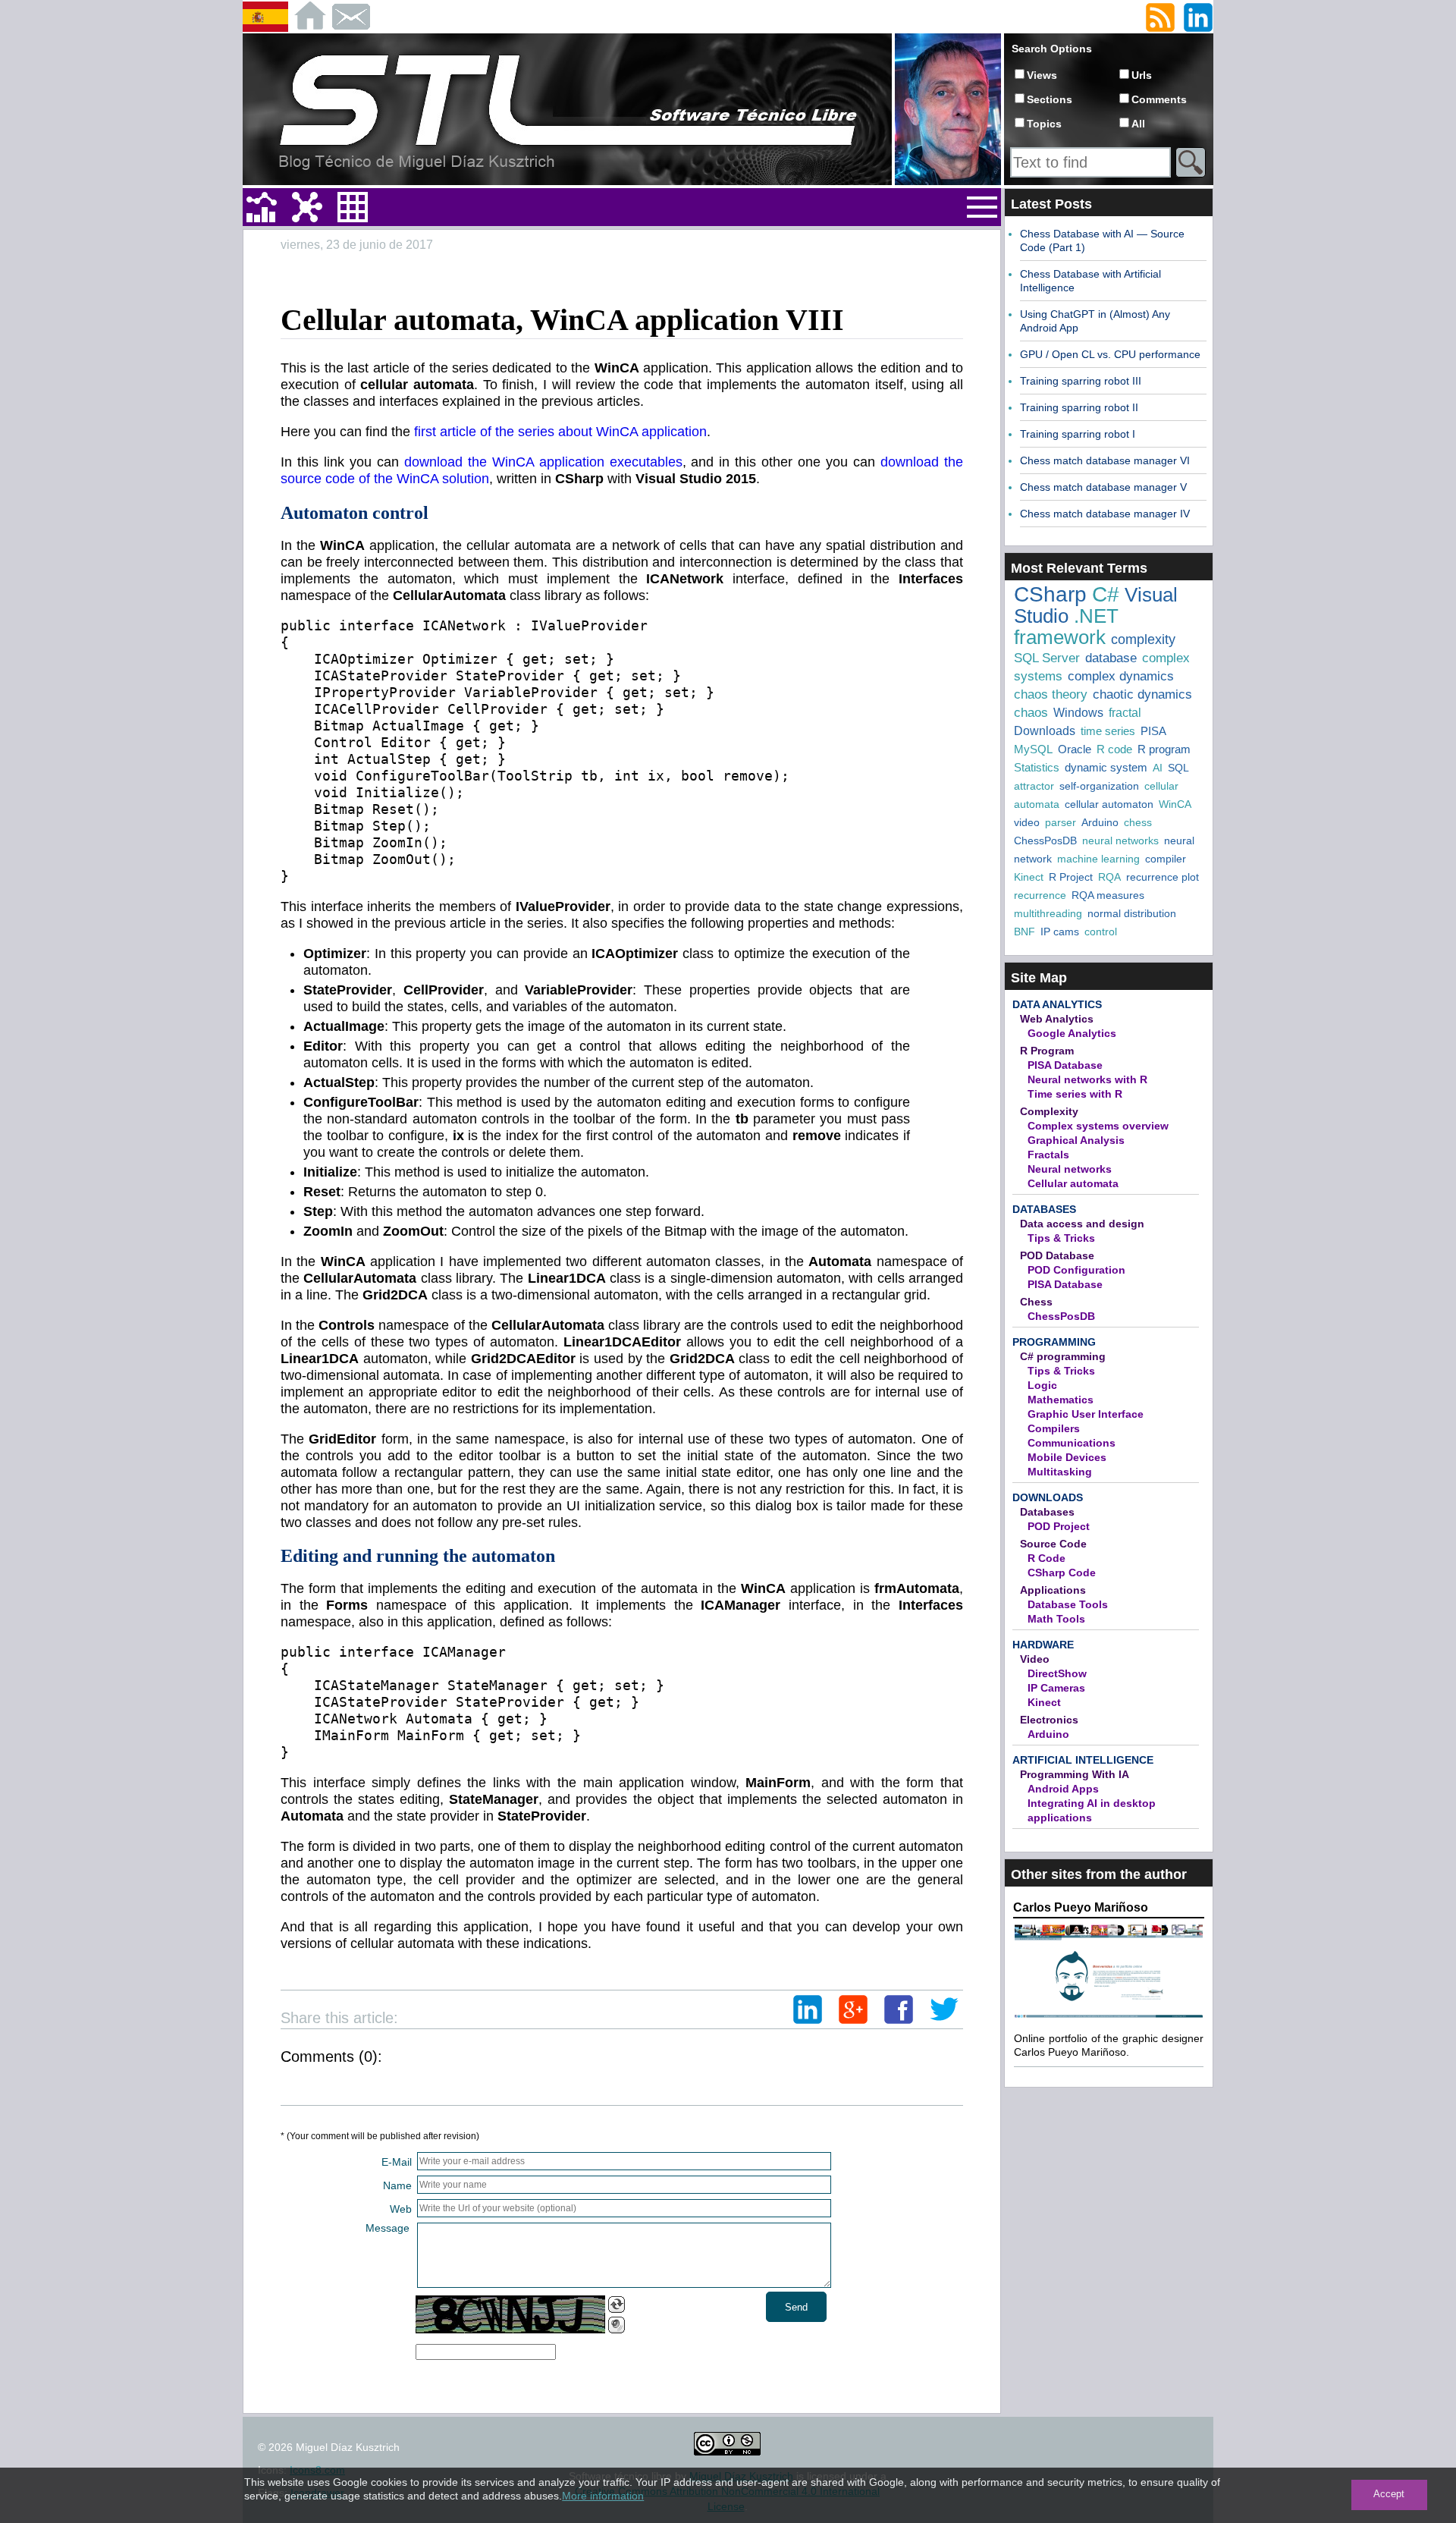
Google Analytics (1072, 1033)
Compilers (1054, 1428)
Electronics (1049, 1720)
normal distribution (1132, 913)
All (1138, 124)
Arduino (1100, 822)
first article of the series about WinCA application (560, 432)
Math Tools (1056, 1619)
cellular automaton (1109, 804)
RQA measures (1108, 895)
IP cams (1060, 932)
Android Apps (1063, 1789)
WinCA (1175, 804)
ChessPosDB (1045, 840)
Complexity (1049, 1111)
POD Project (1059, 1526)
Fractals (1048, 1155)
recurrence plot (1163, 877)
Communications (1072, 1443)
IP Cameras (1056, 1688)
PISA (1153, 731)
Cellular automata (1073, 1183)
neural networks (1120, 840)
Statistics (1037, 767)
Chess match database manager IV (1105, 514)
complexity (1143, 639)
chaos (1031, 713)
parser (1061, 822)
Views (1042, 75)
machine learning (1098, 859)
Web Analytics (1057, 1019)
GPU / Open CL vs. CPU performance (1110, 354)
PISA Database (1065, 1065)
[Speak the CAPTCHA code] (617, 2325)
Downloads (1045, 731)
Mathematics (1061, 1400)
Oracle (1075, 749)
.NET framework (1066, 627)
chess (1138, 822)
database (1111, 658)
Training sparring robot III (1081, 381)
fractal (1125, 713)
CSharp (1050, 594)
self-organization (1099, 786)
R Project (1071, 877)
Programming (1054, 1342)
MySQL (1033, 749)
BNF (1025, 932)
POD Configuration (1076, 1270)
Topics (1044, 124)
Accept (1389, 2494)
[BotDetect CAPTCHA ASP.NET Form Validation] (510, 2314)
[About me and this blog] (948, 182)
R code (1114, 749)
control (1101, 932)
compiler (1166, 859)
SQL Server (1047, 658)
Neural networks (1070, 1169)
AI (1158, 768)
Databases (1044, 1209)
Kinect (1029, 877)
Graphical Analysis (1076, 1140)
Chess (1036, 1302)
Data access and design (1082, 1224)
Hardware (1043, 1645)
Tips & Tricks (1061, 1238)
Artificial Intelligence (1083, 1760)
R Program (1047, 1051)
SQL (1178, 768)
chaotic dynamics (1142, 694)
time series (1108, 731)
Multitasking (1060, 1472)
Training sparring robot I (1078, 434)
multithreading (1048, 913)
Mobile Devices (1067, 1457)
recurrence (1040, 895)
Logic (1042, 1385)
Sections (1050, 99)
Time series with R (1075, 1094)
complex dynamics (1121, 676)
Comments (1159, 99)
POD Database (1057, 1255)
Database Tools (1068, 1604)
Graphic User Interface (1086, 1414)
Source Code (1053, 1544)
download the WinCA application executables (543, 462)
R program (1164, 749)
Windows (1078, 713)
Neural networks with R (1087, 1079)
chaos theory (1051, 694)
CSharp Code (1062, 1573)
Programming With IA (1075, 1774)
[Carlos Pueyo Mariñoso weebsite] (1109, 2016)
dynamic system (1106, 767)
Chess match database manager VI (1105, 460)
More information (603, 2496)
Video (1035, 1659)
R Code (1046, 1558)
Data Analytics (1057, 1004)
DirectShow (1057, 1673)
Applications (1053, 1590)
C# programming (1063, 1356)
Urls (1142, 75)
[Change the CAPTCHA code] (617, 2305)
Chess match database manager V (1103, 487)
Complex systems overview (1098, 1126)
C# (1106, 594)
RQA (1109, 877)
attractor (1034, 786)
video (1027, 822)
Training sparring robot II (1079, 407)
